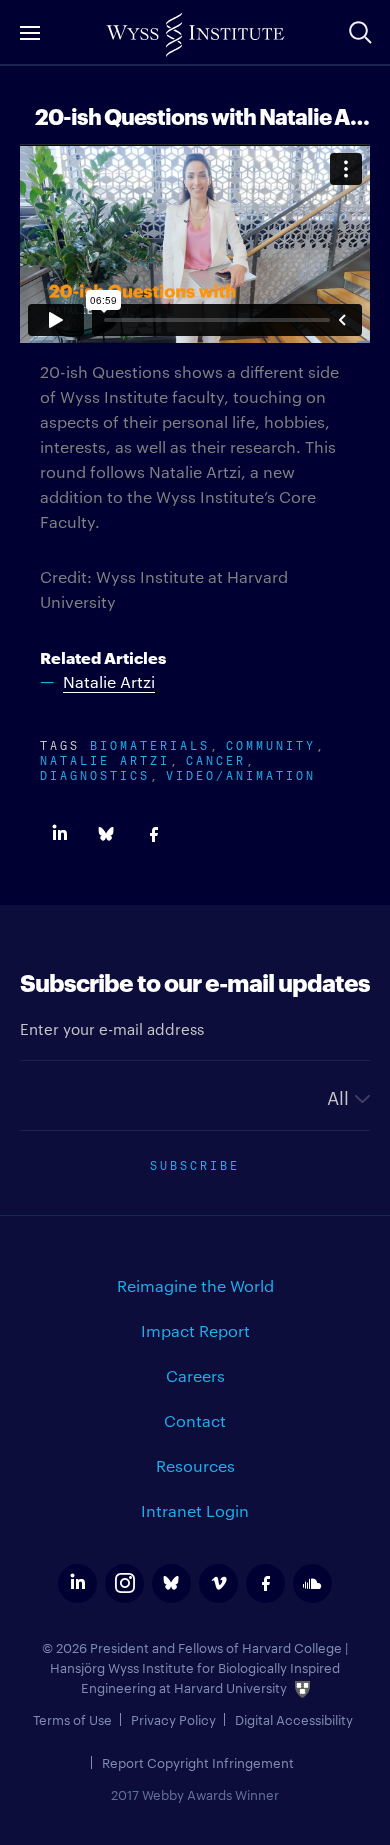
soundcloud (312, 1583)
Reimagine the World (195, 1285)
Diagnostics (95, 773)
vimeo (218, 1583)
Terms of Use (72, 1719)
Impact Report (195, 1330)
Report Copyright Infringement (198, 1762)
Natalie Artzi (105, 758)
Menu (30, 32)
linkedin (77, 1583)
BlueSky (106, 834)
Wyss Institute (195, 35)
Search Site (360, 32)
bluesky (171, 1583)
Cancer (216, 758)
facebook (265, 1583)
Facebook (153, 834)
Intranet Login (195, 1510)
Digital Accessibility (294, 1719)
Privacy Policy (173, 1719)
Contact (195, 1420)
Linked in (59, 834)
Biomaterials (150, 743)
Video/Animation (241, 773)
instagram (124, 1583)
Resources (195, 1465)
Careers (195, 1375)
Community (271, 743)
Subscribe (195, 1163)
